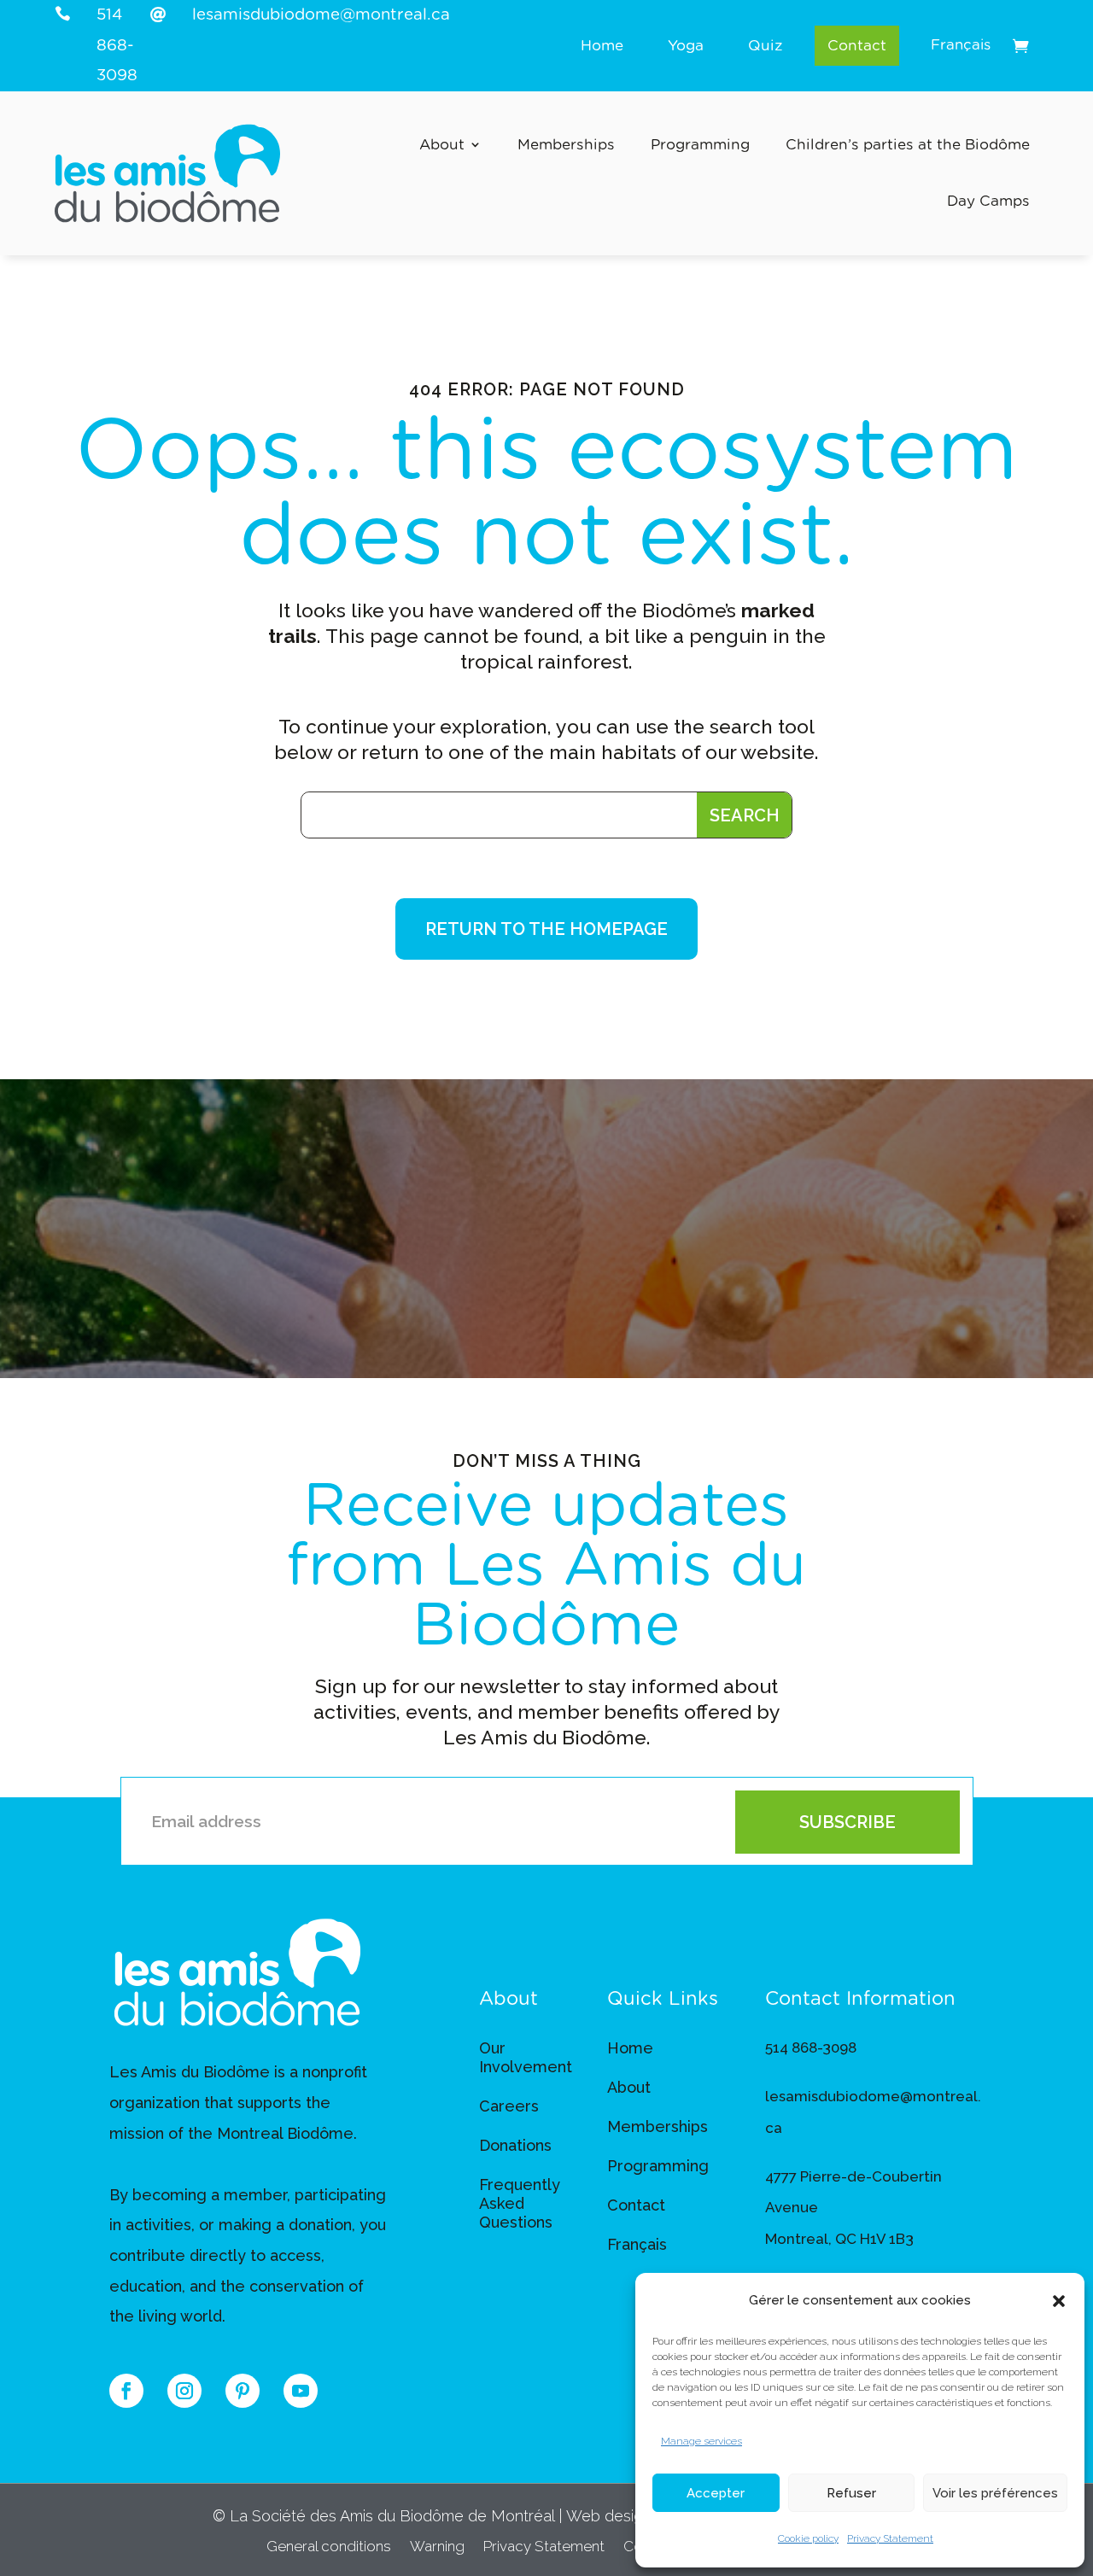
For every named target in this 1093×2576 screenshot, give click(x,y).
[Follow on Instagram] (184, 2391)
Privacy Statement (890, 2538)
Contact (857, 46)
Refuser (851, 2493)
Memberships (566, 145)
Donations (515, 2145)
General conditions (329, 2547)
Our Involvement (526, 2057)
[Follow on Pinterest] (243, 2391)
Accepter (716, 2493)
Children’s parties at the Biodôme (908, 145)
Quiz (766, 46)
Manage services (701, 2441)
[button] (1059, 2301)
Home (602, 46)
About (442, 145)
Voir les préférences (995, 2493)
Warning (437, 2547)
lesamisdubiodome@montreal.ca (321, 15)
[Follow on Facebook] (126, 2391)
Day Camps (988, 201)
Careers (509, 2106)
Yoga (686, 46)
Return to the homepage (546, 929)
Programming (700, 145)
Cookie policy (808, 2538)
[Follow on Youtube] (301, 2391)
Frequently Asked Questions (520, 2203)
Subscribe (848, 1822)
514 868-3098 (117, 45)
